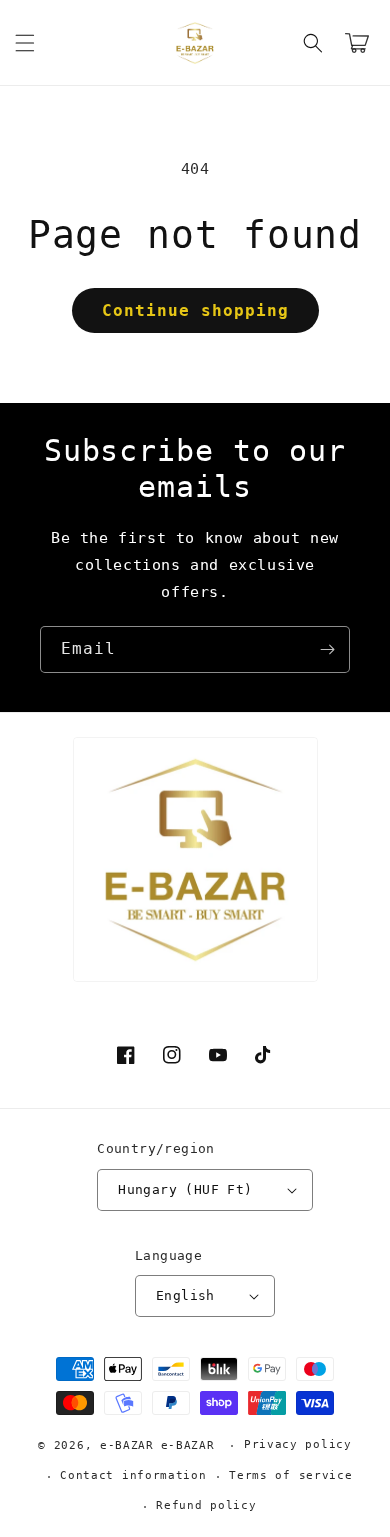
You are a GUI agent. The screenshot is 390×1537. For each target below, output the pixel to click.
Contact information (133, 1475)
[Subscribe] (327, 649)
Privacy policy (298, 1444)
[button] (25, 43)
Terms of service (290, 1475)
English (185, 1295)
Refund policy (206, 1505)
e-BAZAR (127, 1445)
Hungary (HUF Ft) (185, 1189)
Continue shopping (195, 310)
